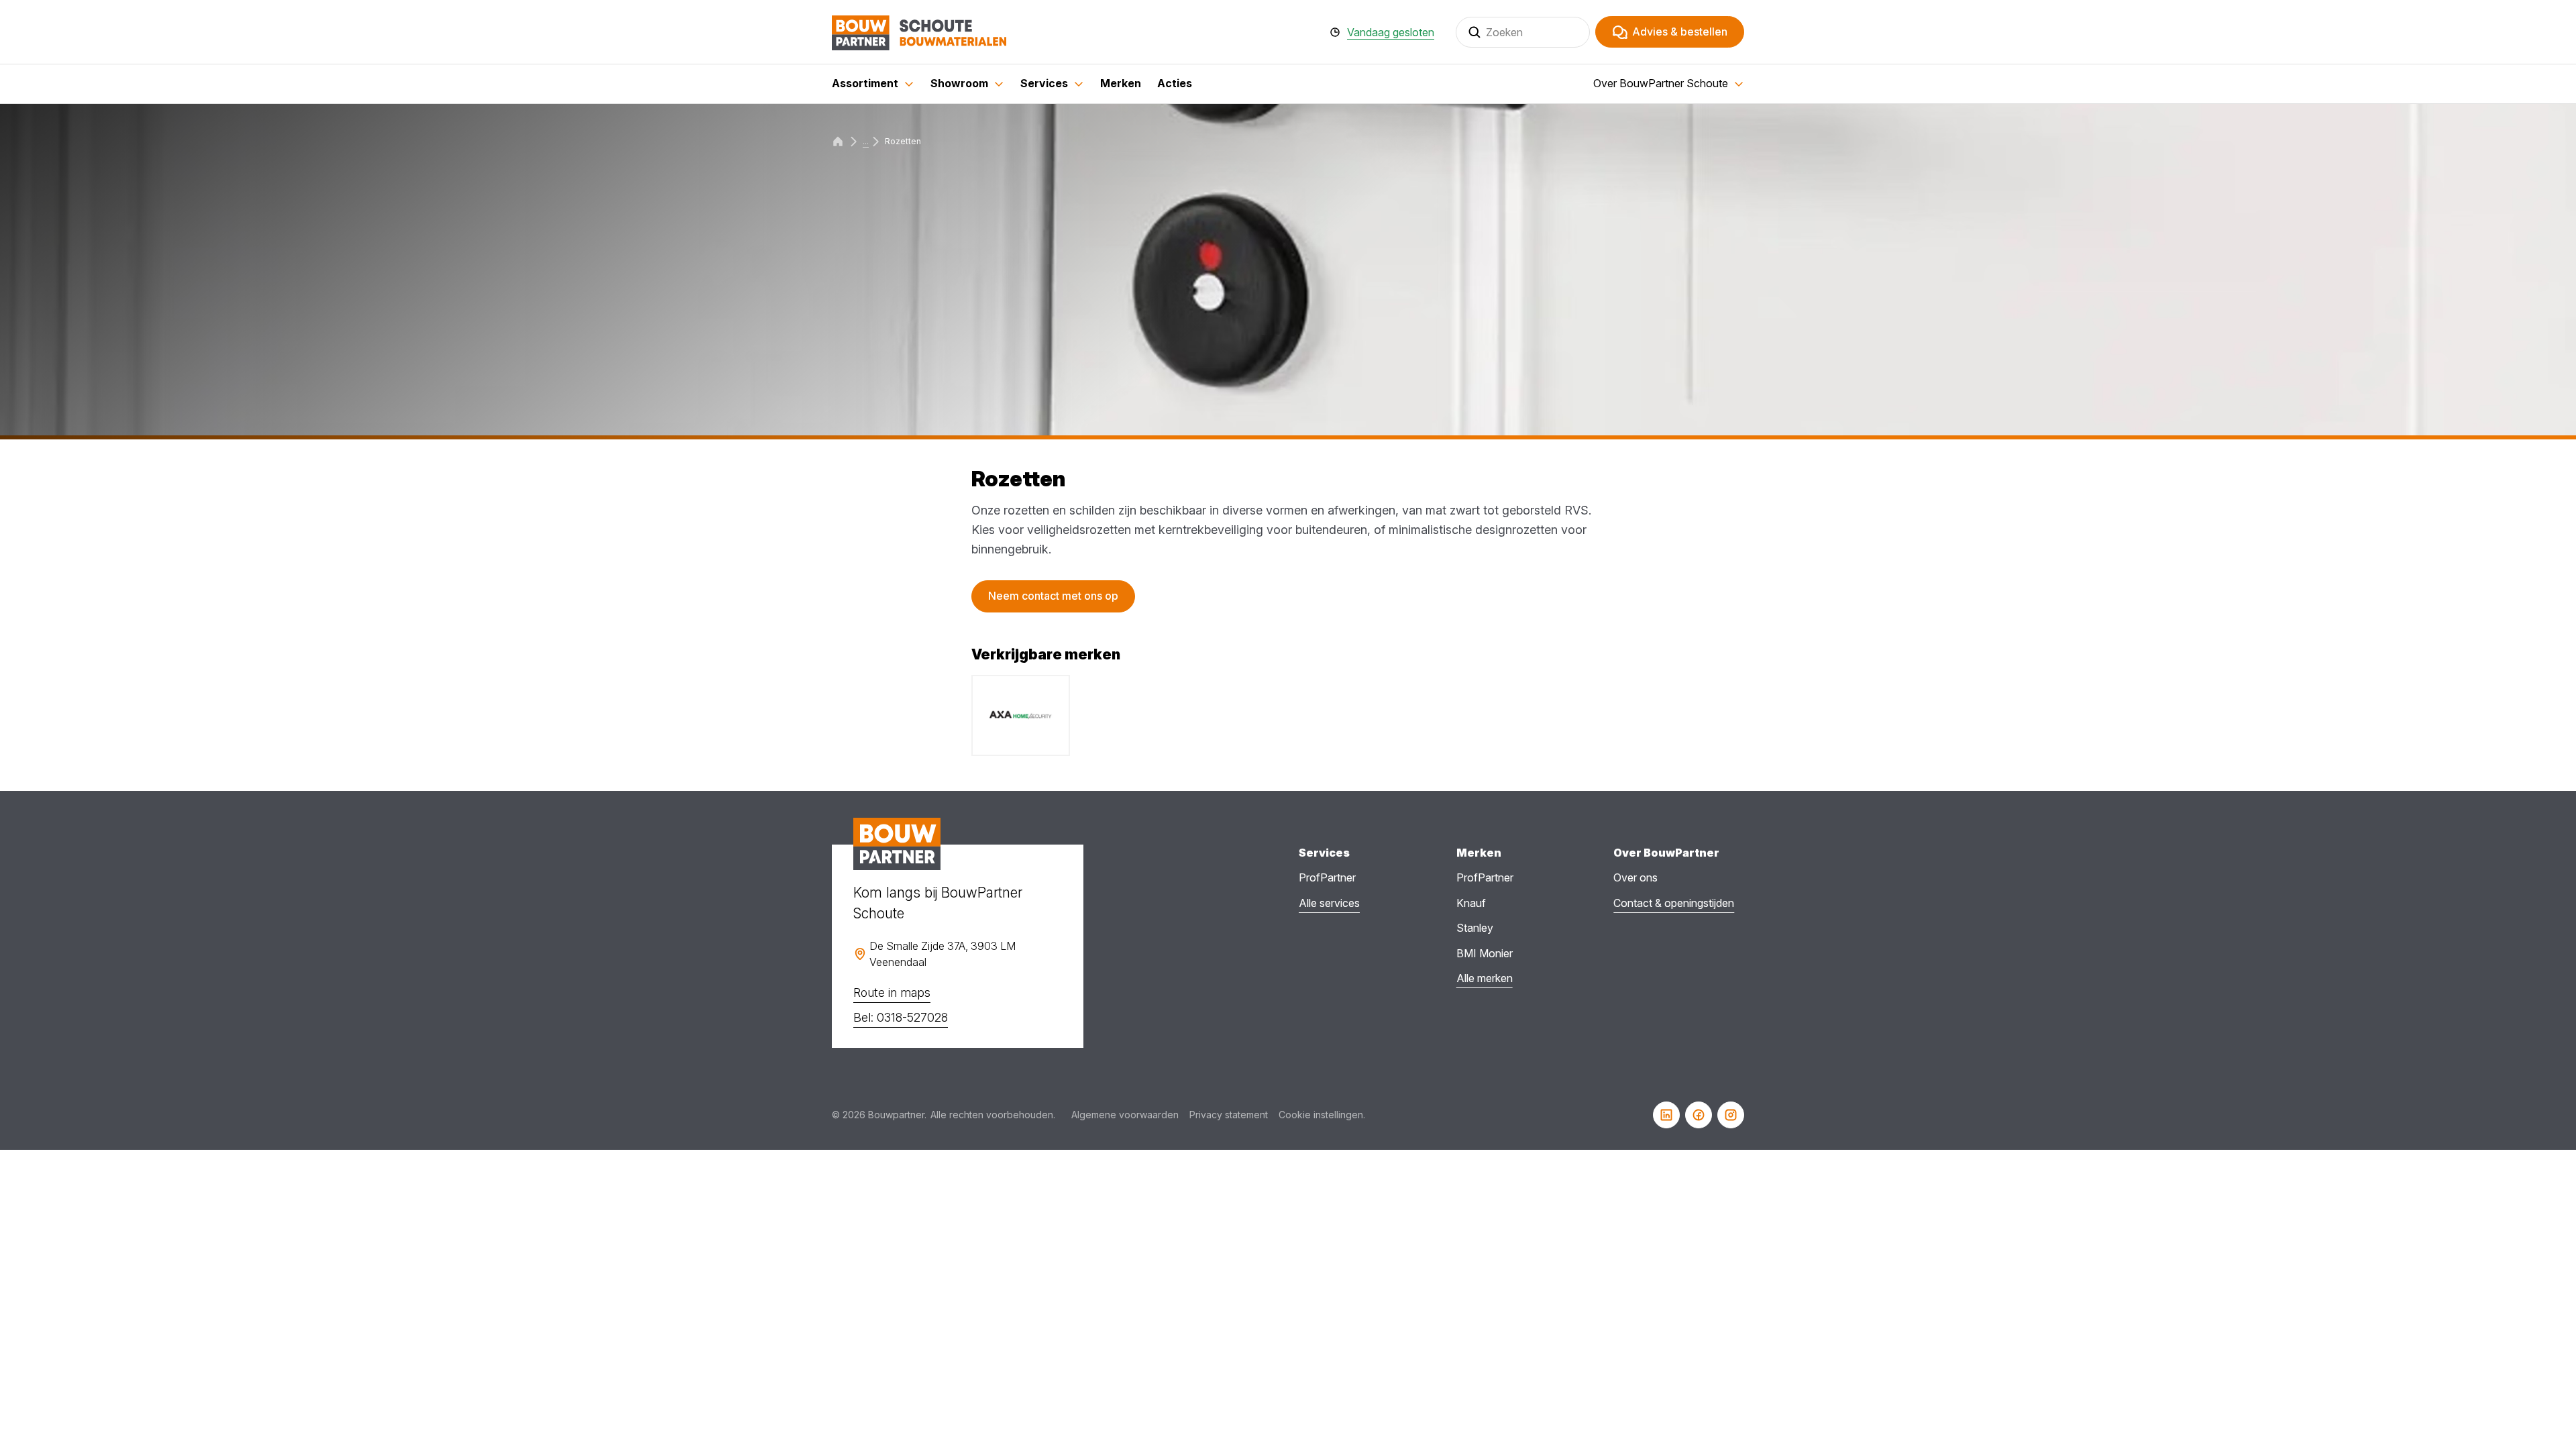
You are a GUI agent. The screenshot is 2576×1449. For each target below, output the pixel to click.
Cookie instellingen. (1322, 1115)
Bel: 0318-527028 (901, 1017)
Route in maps (892, 992)
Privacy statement (1229, 1115)
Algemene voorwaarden (1125, 1115)
